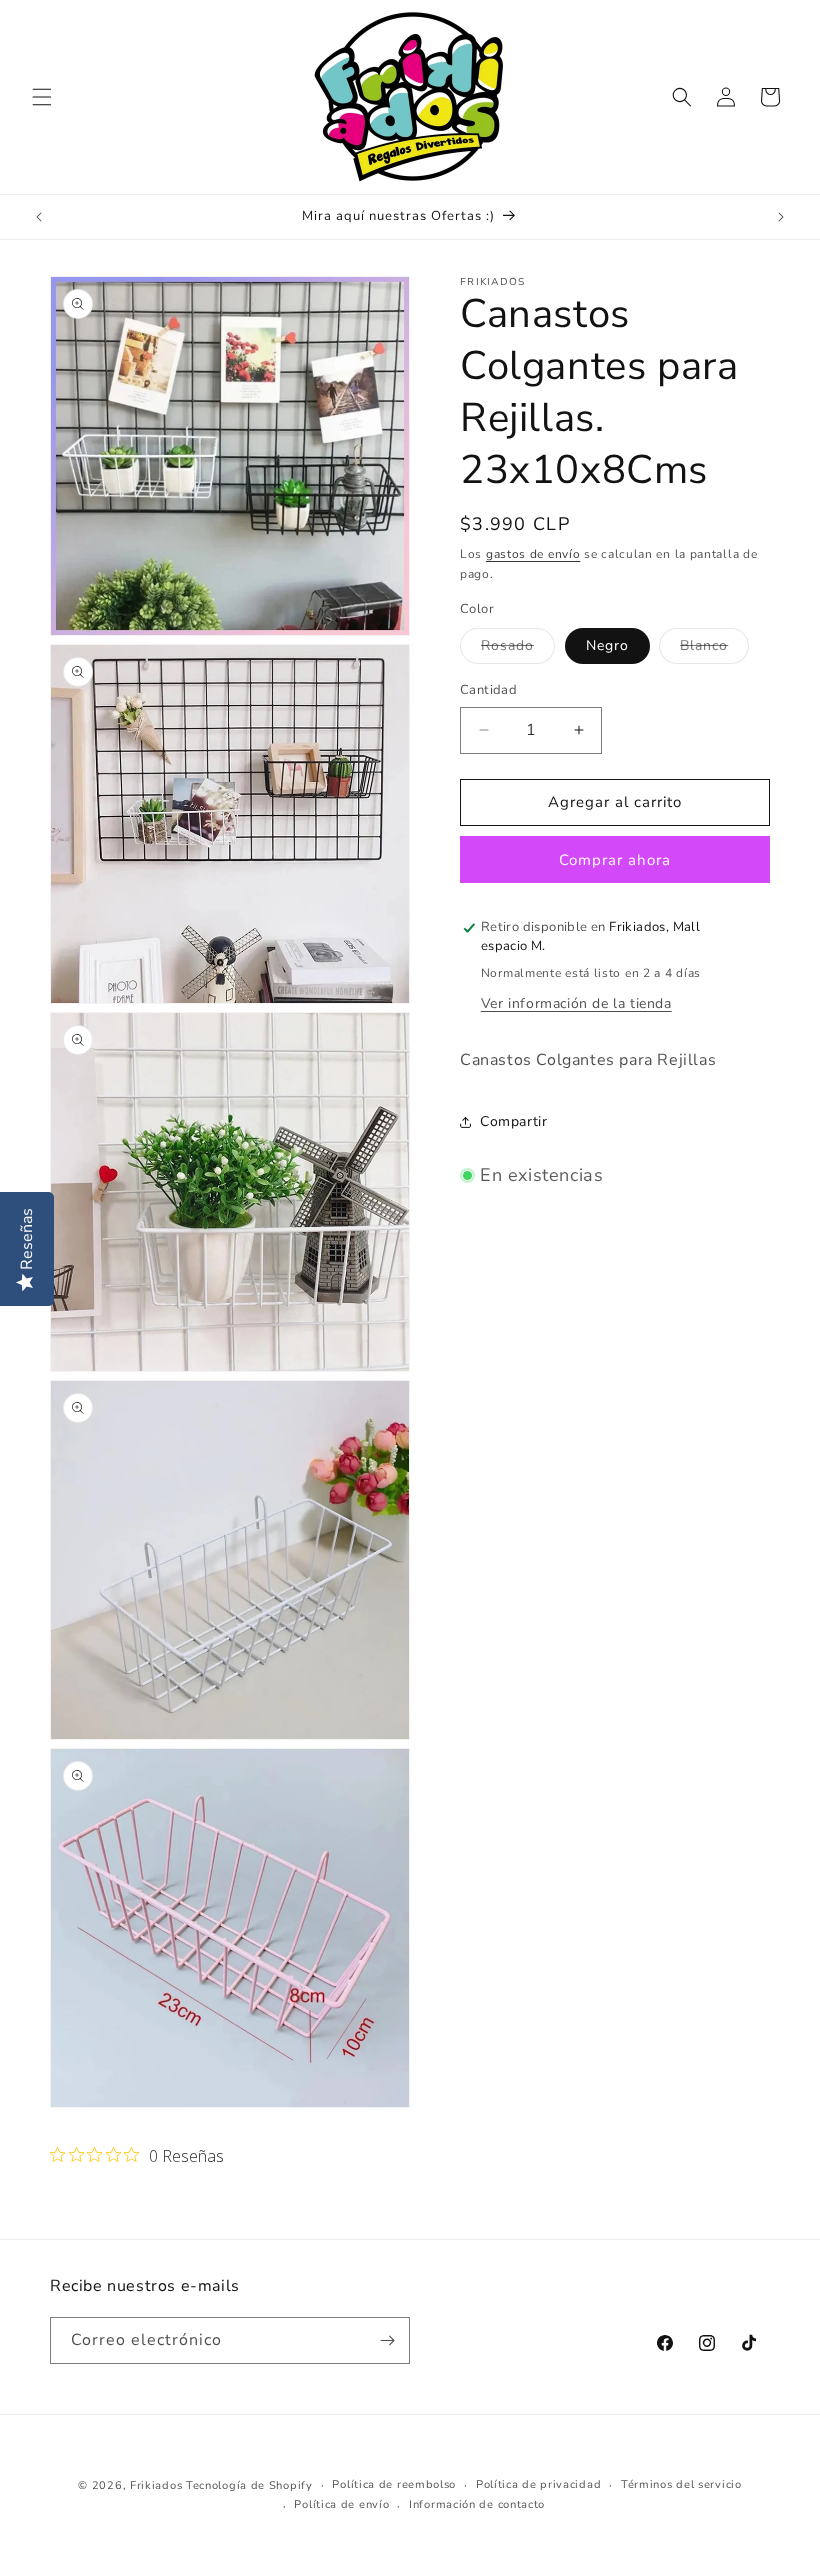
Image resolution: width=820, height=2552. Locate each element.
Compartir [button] (513, 1121)
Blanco (714, 649)
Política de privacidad (538, 2484)
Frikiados (156, 2485)
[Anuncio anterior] (39, 217)
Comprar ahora (615, 860)
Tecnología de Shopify (249, 2485)
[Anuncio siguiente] (781, 217)
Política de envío (341, 2504)
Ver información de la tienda (576, 1003)
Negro (607, 645)
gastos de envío (533, 554)
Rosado (518, 649)
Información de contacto (477, 2504)
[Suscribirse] (387, 2340)
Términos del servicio (681, 2484)
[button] (42, 97)
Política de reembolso (394, 2484)
